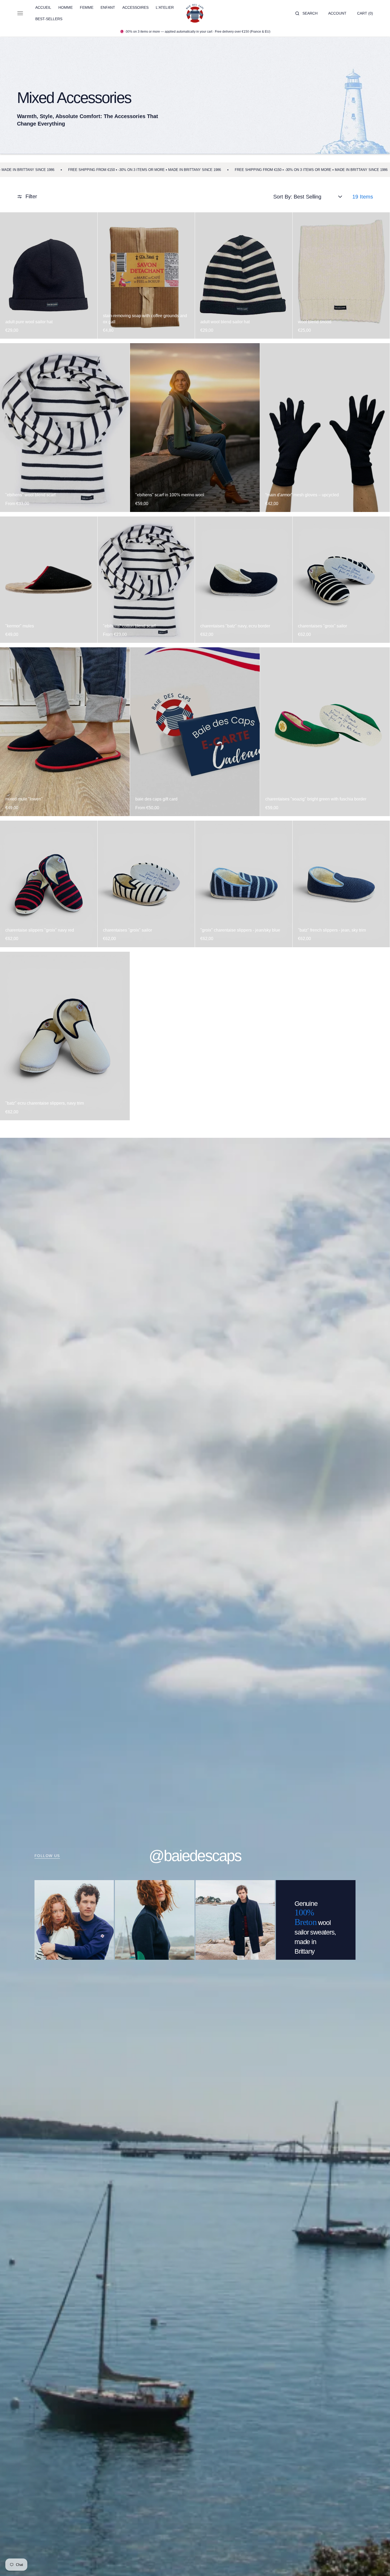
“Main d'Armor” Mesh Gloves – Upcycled (302, 495)
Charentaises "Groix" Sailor (322, 626)
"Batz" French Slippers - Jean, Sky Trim (332, 930)
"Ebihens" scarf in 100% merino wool (170, 495)
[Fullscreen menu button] (20, 13)
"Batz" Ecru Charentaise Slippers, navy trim (45, 1103)
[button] (306, 13)
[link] (49, 275)
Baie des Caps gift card (156, 799)
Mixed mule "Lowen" (24, 799)
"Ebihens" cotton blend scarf (129, 626)
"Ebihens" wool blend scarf (30, 495)
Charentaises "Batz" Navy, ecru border (235, 626)
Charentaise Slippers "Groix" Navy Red (40, 930)
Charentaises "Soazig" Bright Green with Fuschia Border (316, 799)
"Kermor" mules (20, 626)
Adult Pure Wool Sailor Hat (29, 322)
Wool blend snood (315, 322)
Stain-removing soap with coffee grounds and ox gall (145, 319)
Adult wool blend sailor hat (225, 322)
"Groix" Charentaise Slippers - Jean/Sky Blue (240, 930)
